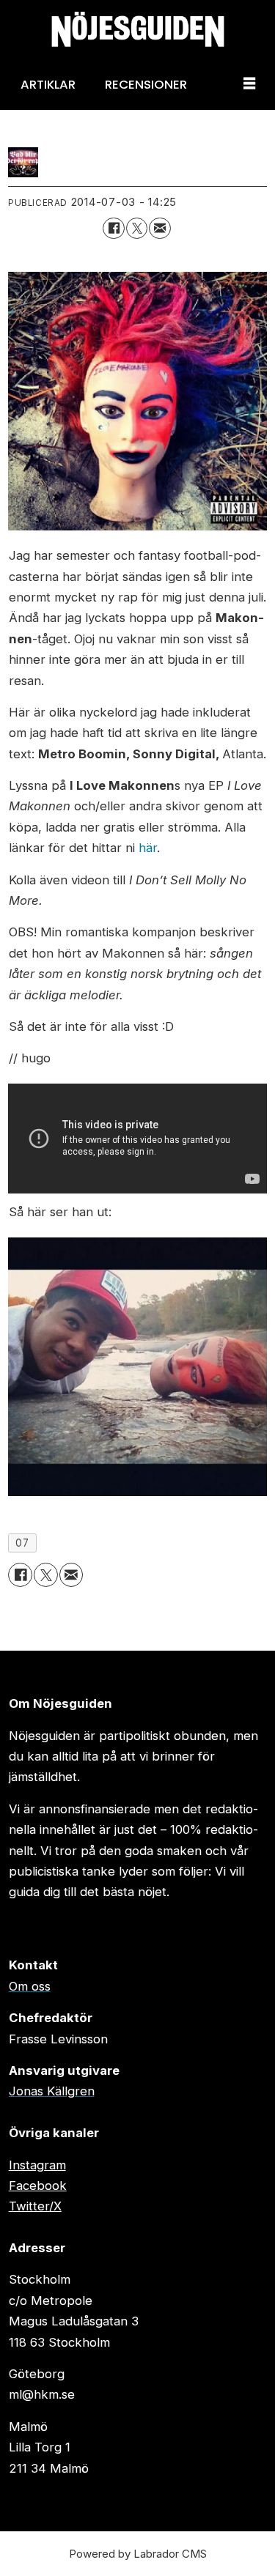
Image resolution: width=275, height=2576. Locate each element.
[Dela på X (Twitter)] (137, 228)
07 (22, 1543)
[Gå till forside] (137, 29)
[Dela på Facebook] (113, 228)
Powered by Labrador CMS (138, 2554)
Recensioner (146, 84)
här (148, 848)
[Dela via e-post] (159, 228)
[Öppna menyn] (249, 84)
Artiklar (48, 84)
